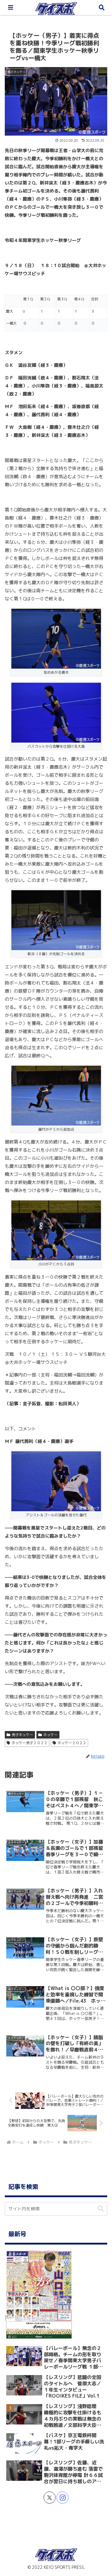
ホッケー (50, 1735)
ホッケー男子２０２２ (30, 1743)
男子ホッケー (22, 1735)
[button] (101, 2209)
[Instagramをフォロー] (62, 2498)
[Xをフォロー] (50, 2498)
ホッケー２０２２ (72, 1743)
